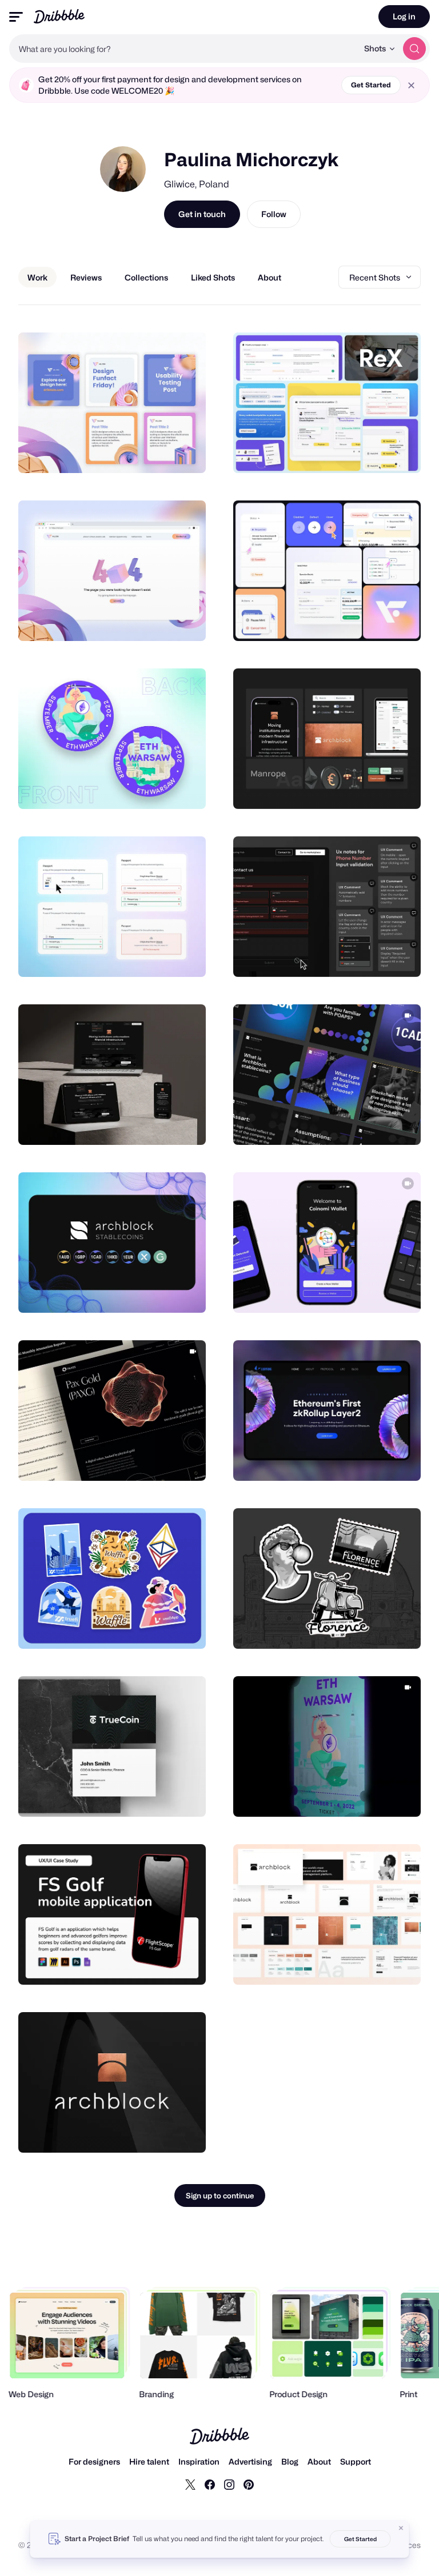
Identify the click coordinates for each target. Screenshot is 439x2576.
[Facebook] (210, 2484)
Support (356, 2461)
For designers (94, 2461)
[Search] (414, 49)
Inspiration (199, 2461)
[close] (411, 85)
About (319, 2461)
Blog (290, 2461)
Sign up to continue (220, 2196)
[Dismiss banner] (401, 2528)
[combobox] (183, 49)
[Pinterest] (249, 2484)
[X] (190, 2484)
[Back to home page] (59, 16)
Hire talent (149, 2461)
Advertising (250, 2461)
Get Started (371, 85)
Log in (404, 16)
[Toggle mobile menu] (16, 17)
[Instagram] (229, 2484)
